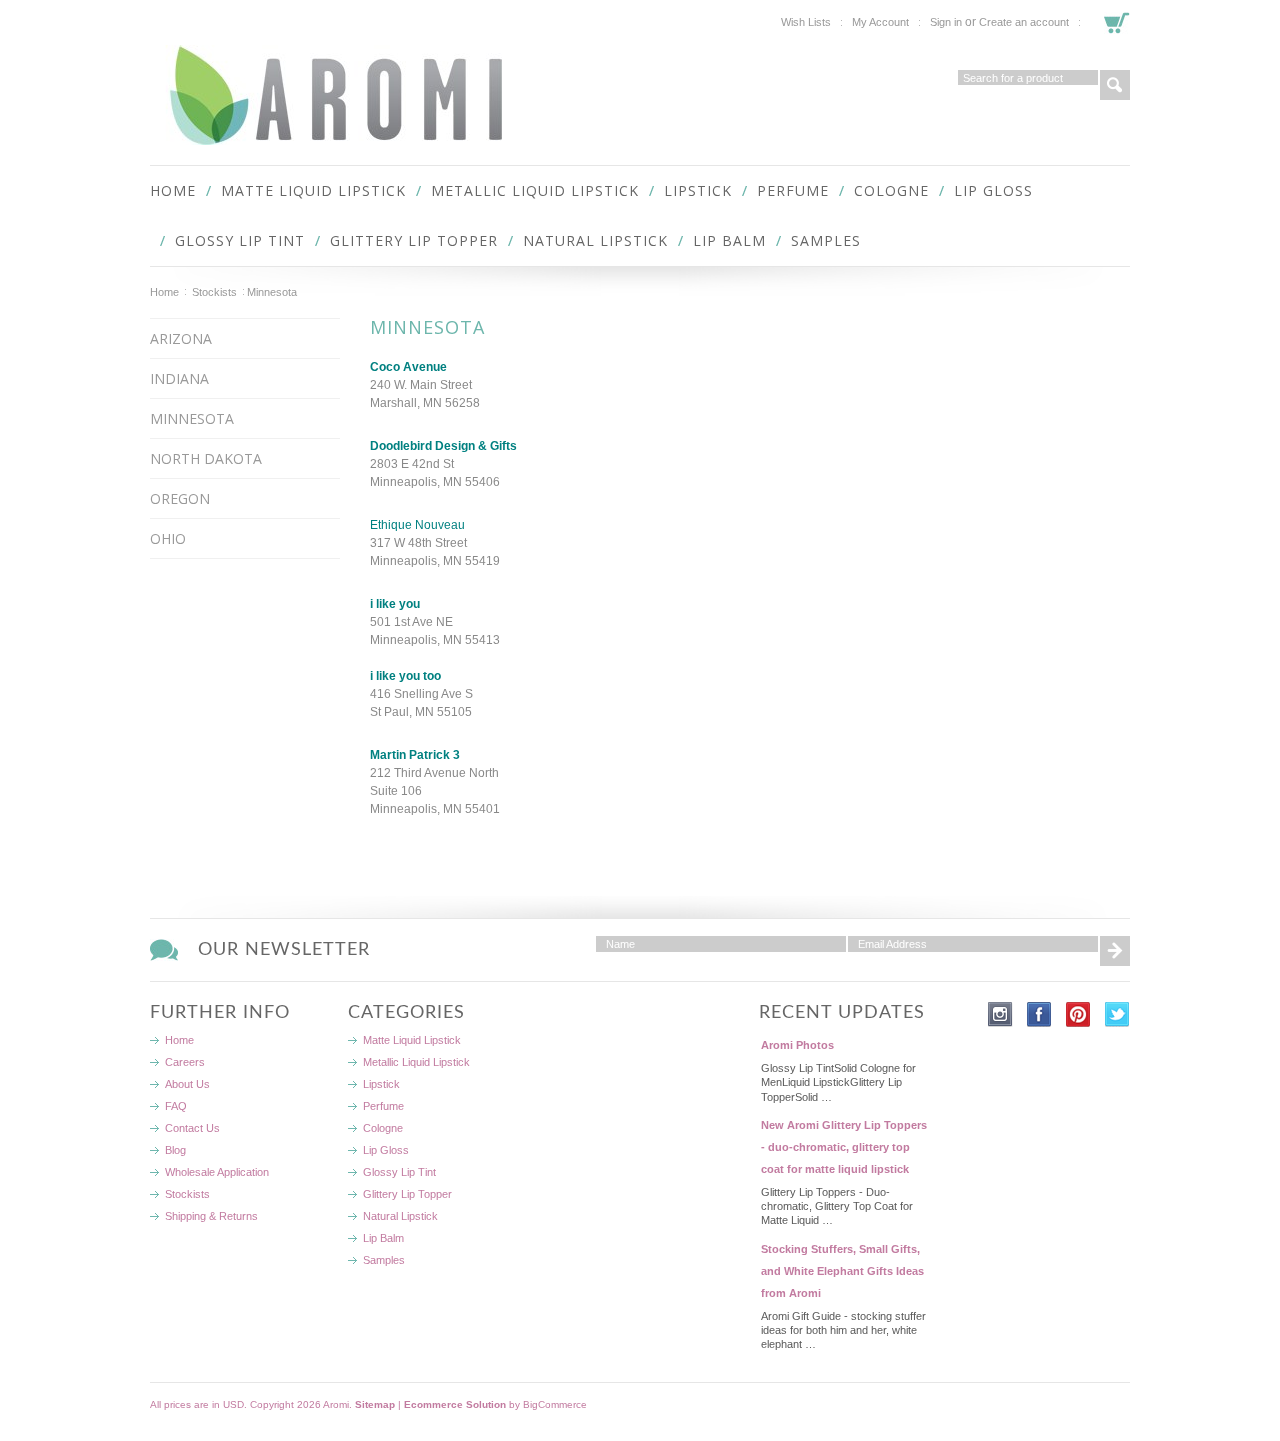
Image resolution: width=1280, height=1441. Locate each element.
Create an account (1024, 22)
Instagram (1000, 1014)
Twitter (1117, 1014)
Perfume (793, 190)
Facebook (1039, 1014)
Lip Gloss (993, 190)
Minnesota (192, 418)
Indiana (179, 378)
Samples (826, 240)
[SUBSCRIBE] (1115, 951)
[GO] (1115, 85)
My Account (880, 22)
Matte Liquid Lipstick (313, 190)
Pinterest (1078, 1014)
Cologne (891, 190)
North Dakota (206, 458)
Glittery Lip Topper (414, 240)
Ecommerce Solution (455, 1404)
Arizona (181, 338)
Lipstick (698, 190)
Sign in (946, 22)
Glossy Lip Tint (240, 240)
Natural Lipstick (595, 240)
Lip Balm (729, 240)
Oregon (180, 498)
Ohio (168, 538)
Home (164, 292)
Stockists (214, 292)
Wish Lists (806, 22)
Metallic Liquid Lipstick (535, 190)
